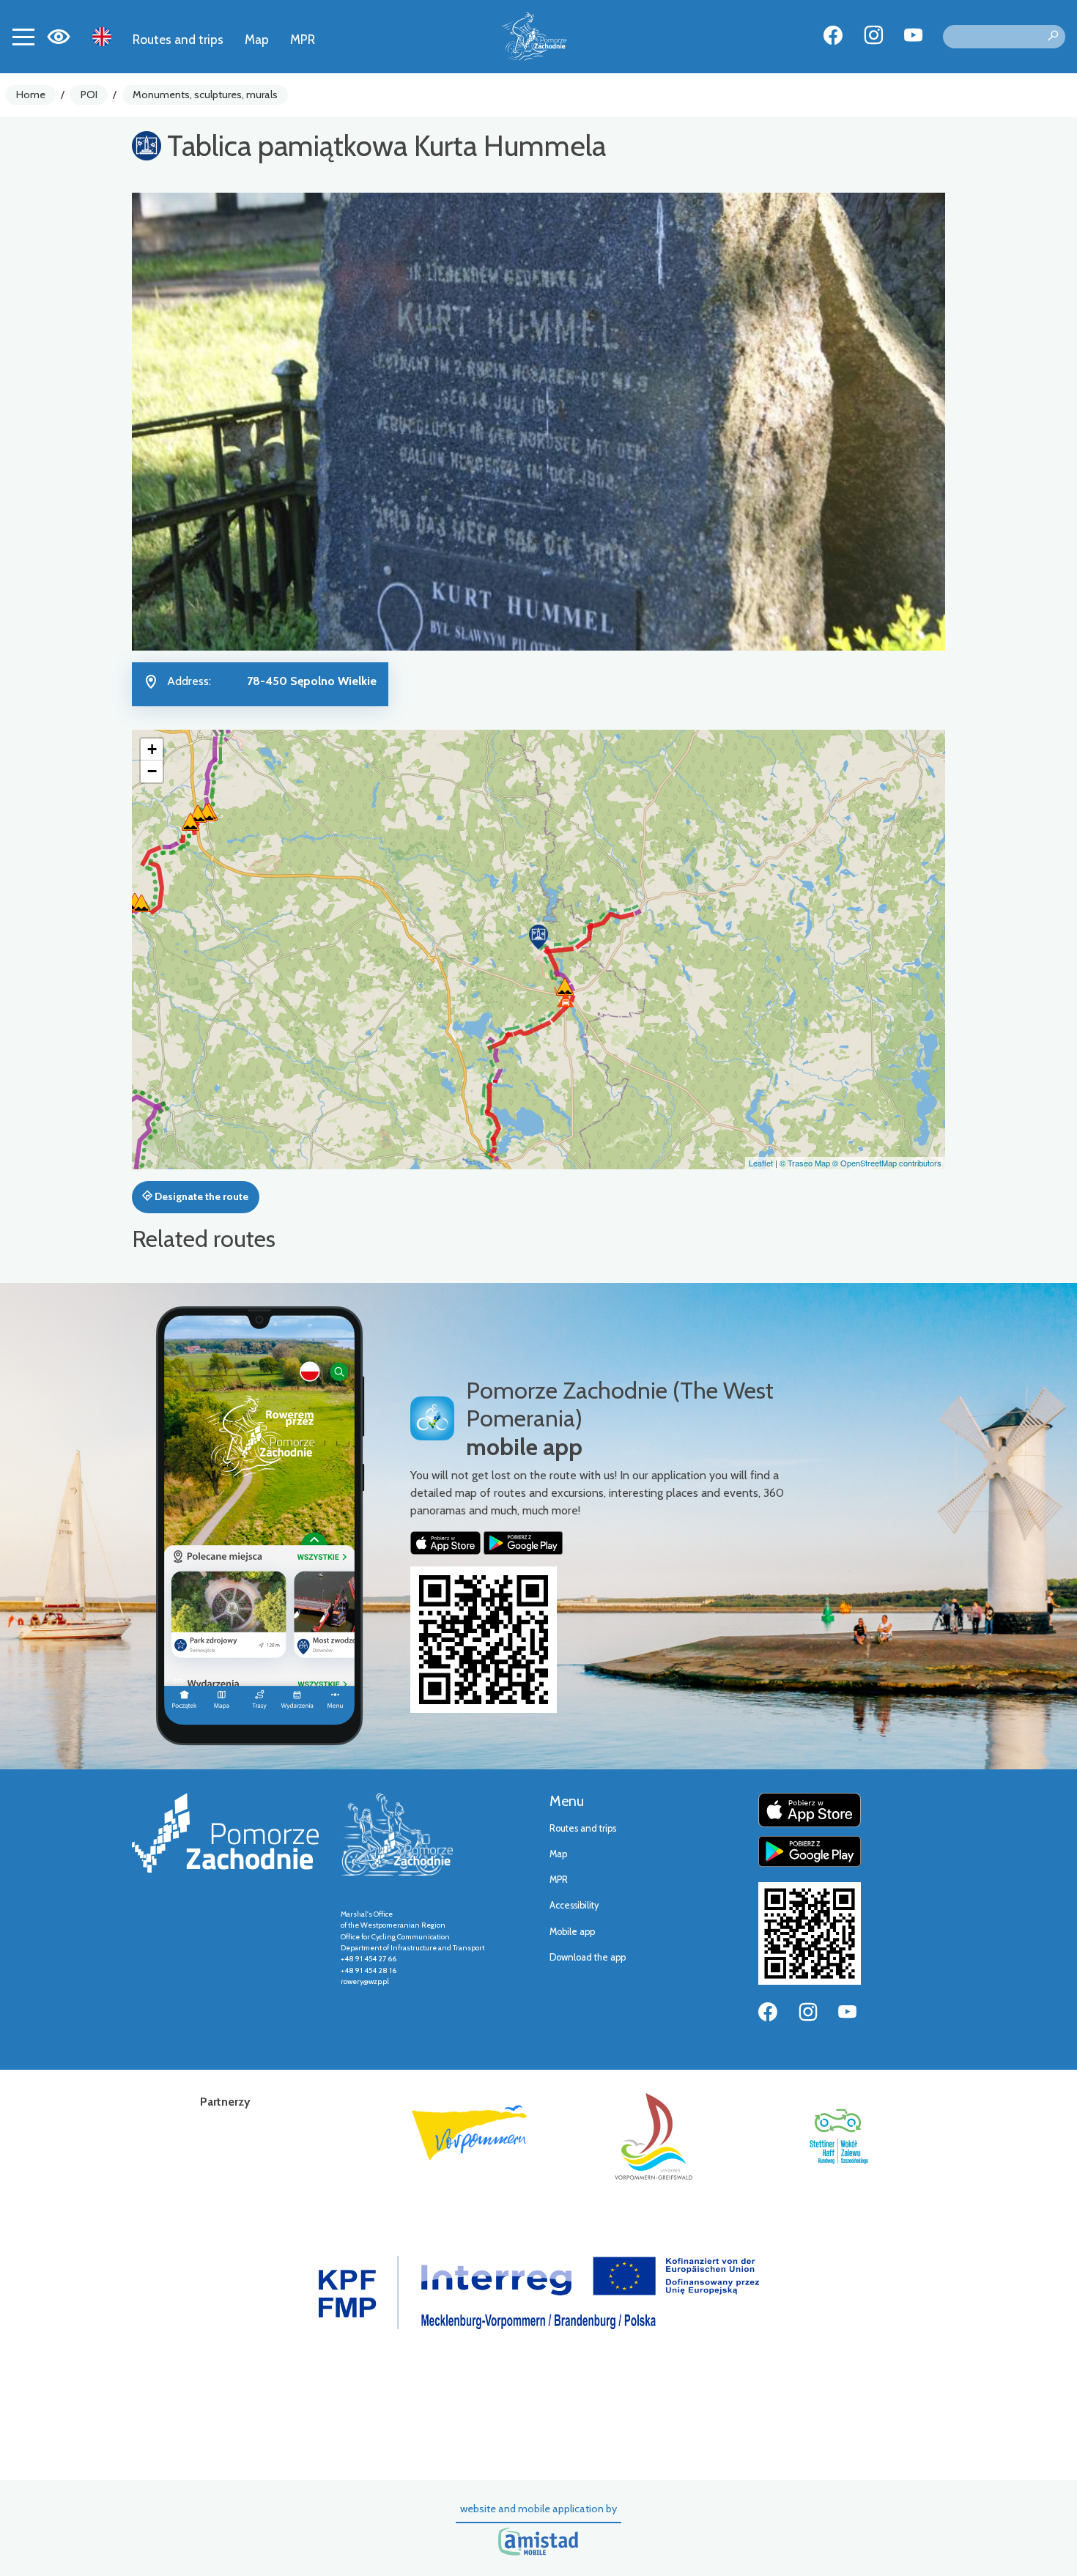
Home (31, 95)
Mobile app (572, 1932)
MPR (303, 39)
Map (257, 39)
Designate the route (200, 1196)
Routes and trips (178, 39)
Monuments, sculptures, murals (205, 95)
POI (89, 95)
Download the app (588, 1957)
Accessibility (574, 1905)
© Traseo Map (805, 1163)
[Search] (1053, 37)
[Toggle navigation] (23, 37)
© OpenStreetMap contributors (887, 1163)
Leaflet (761, 1163)
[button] (538, 937)
